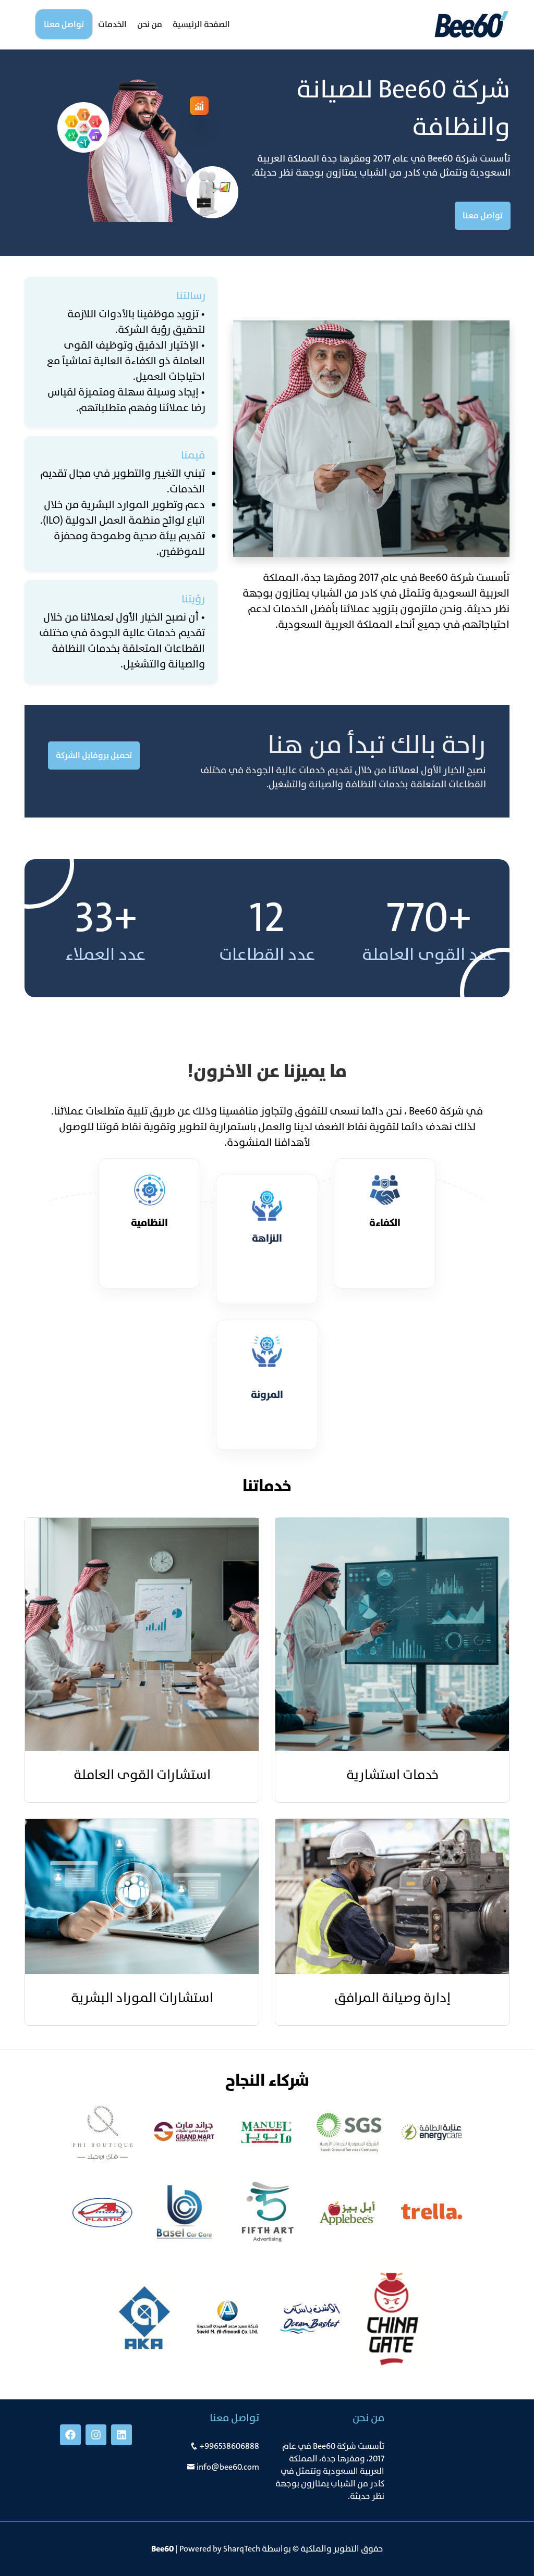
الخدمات (112, 24)
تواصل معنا (64, 24)
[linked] (122, 2435)
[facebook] (70, 2435)
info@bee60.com (228, 2467)
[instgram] (96, 2435)
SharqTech (242, 2549)
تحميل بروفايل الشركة (94, 755)
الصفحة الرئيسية (201, 24)
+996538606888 (229, 2446)
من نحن (150, 24)
